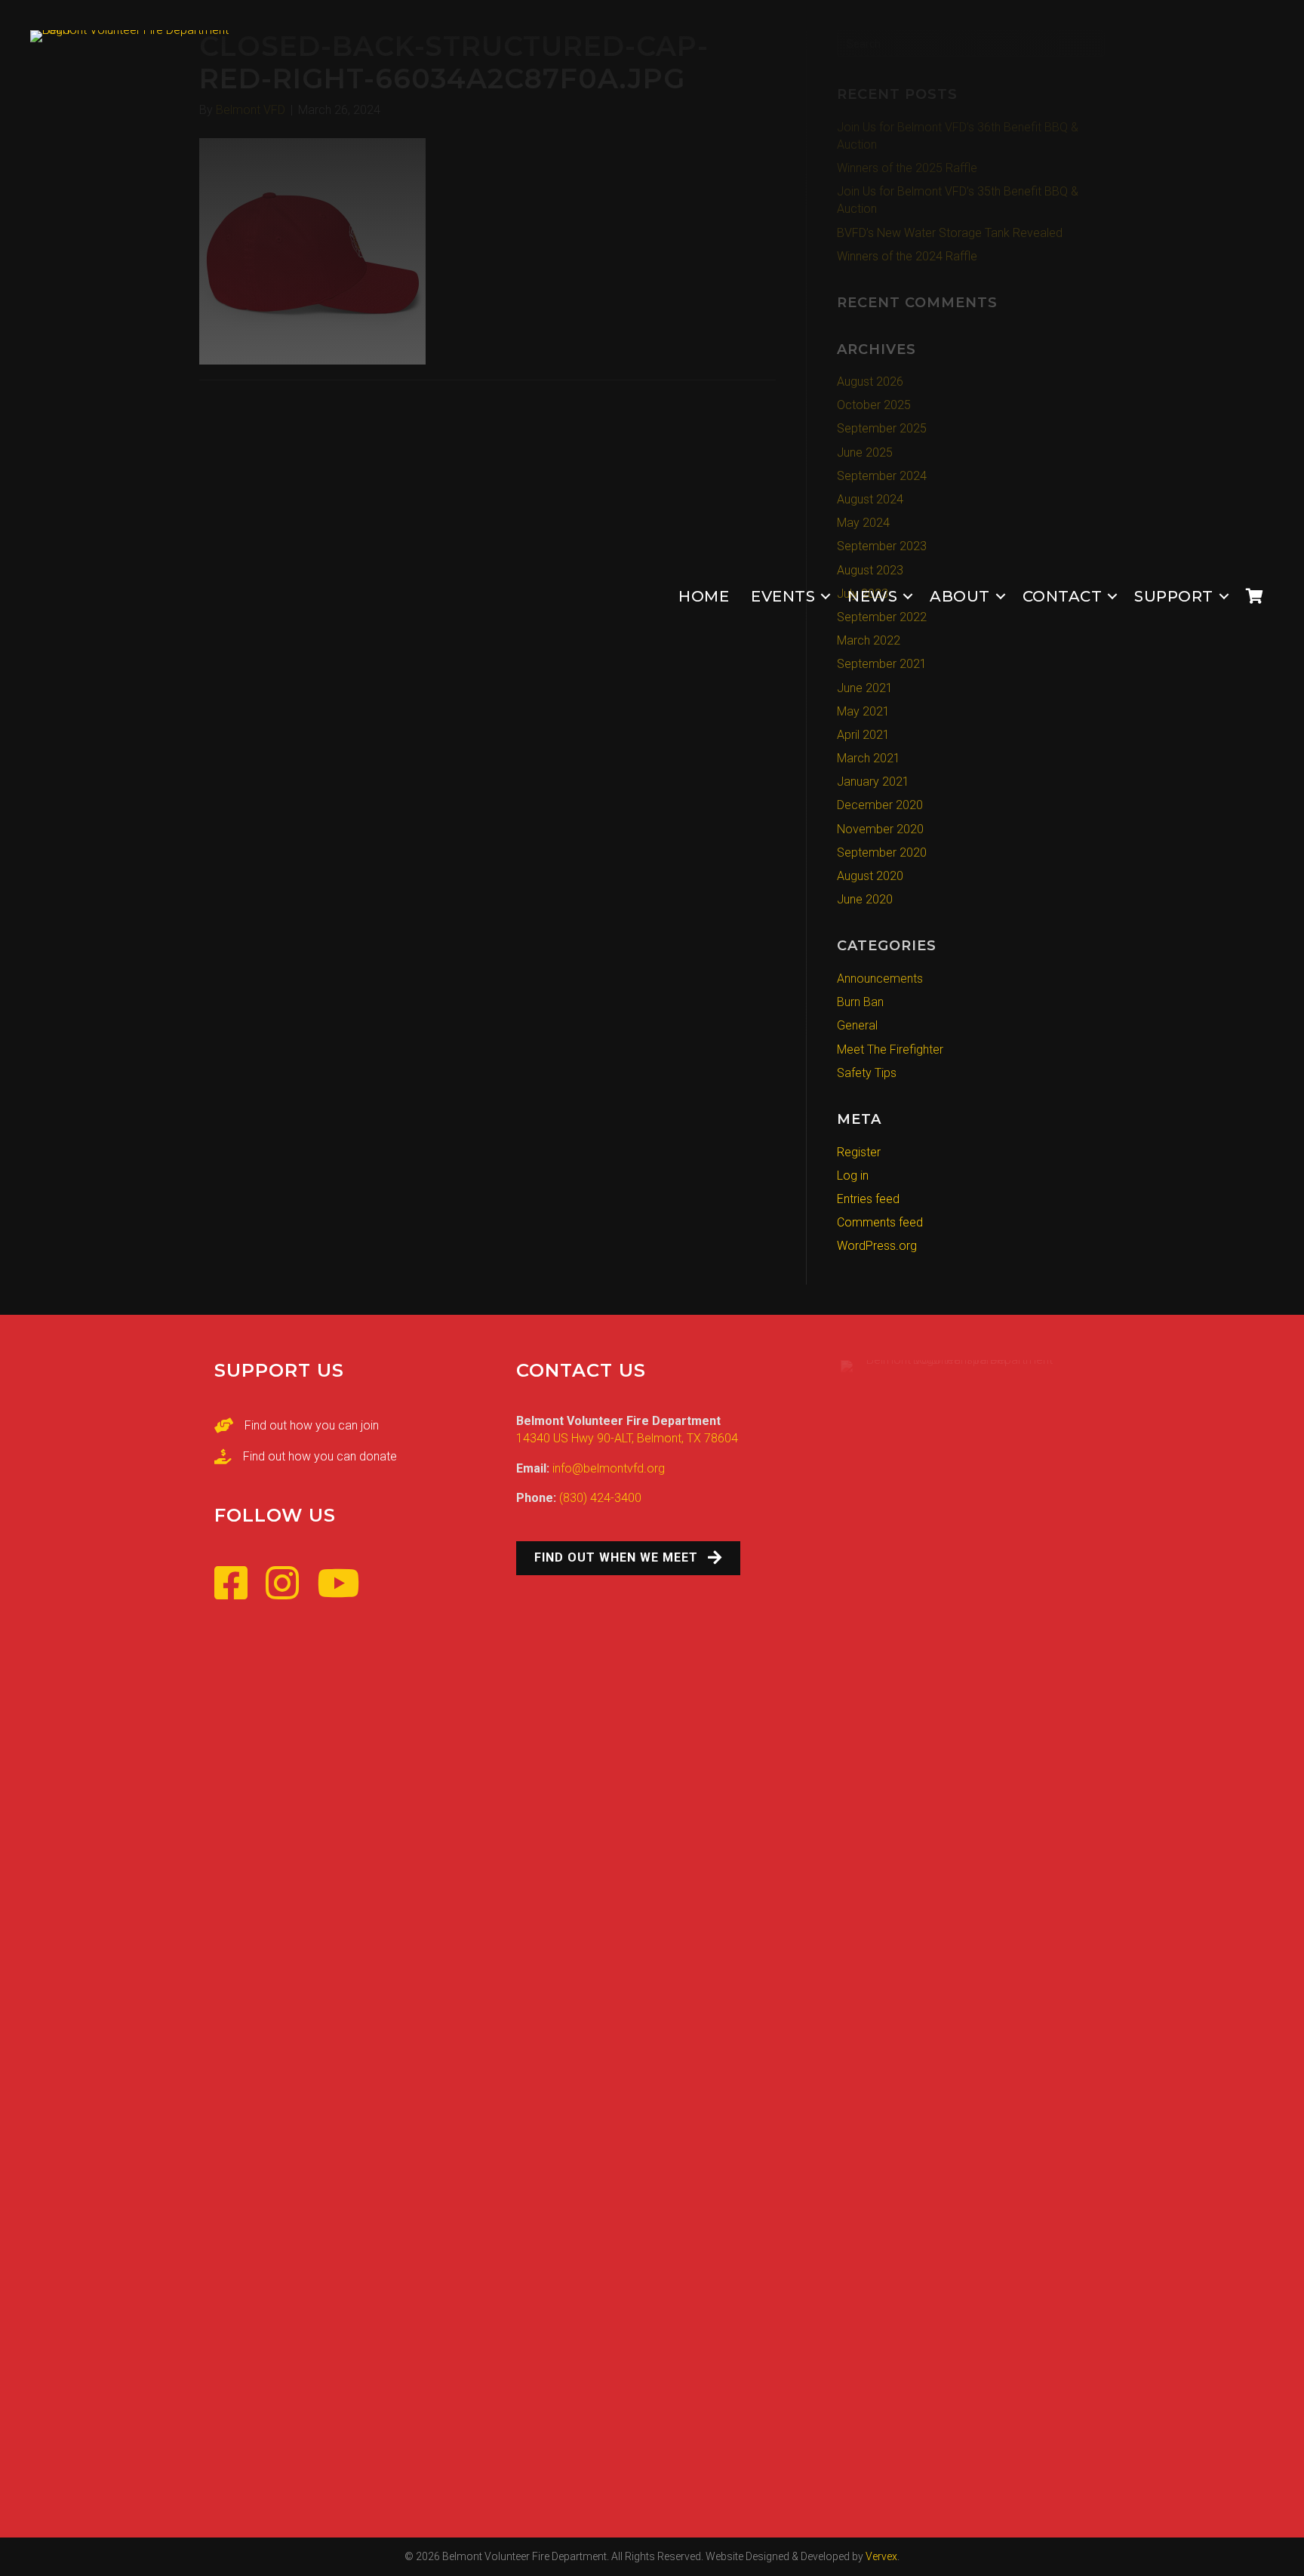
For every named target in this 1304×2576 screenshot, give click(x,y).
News (872, 596)
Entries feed (868, 1199)
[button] (826, 597)
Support (1174, 596)
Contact (1063, 596)
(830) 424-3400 (600, 1498)
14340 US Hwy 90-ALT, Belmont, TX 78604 (627, 1438)
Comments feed (880, 1222)
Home (704, 596)
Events (783, 596)
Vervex (881, 2556)
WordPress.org (877, 1246)
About (960, 596)
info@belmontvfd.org (609, 1468)
